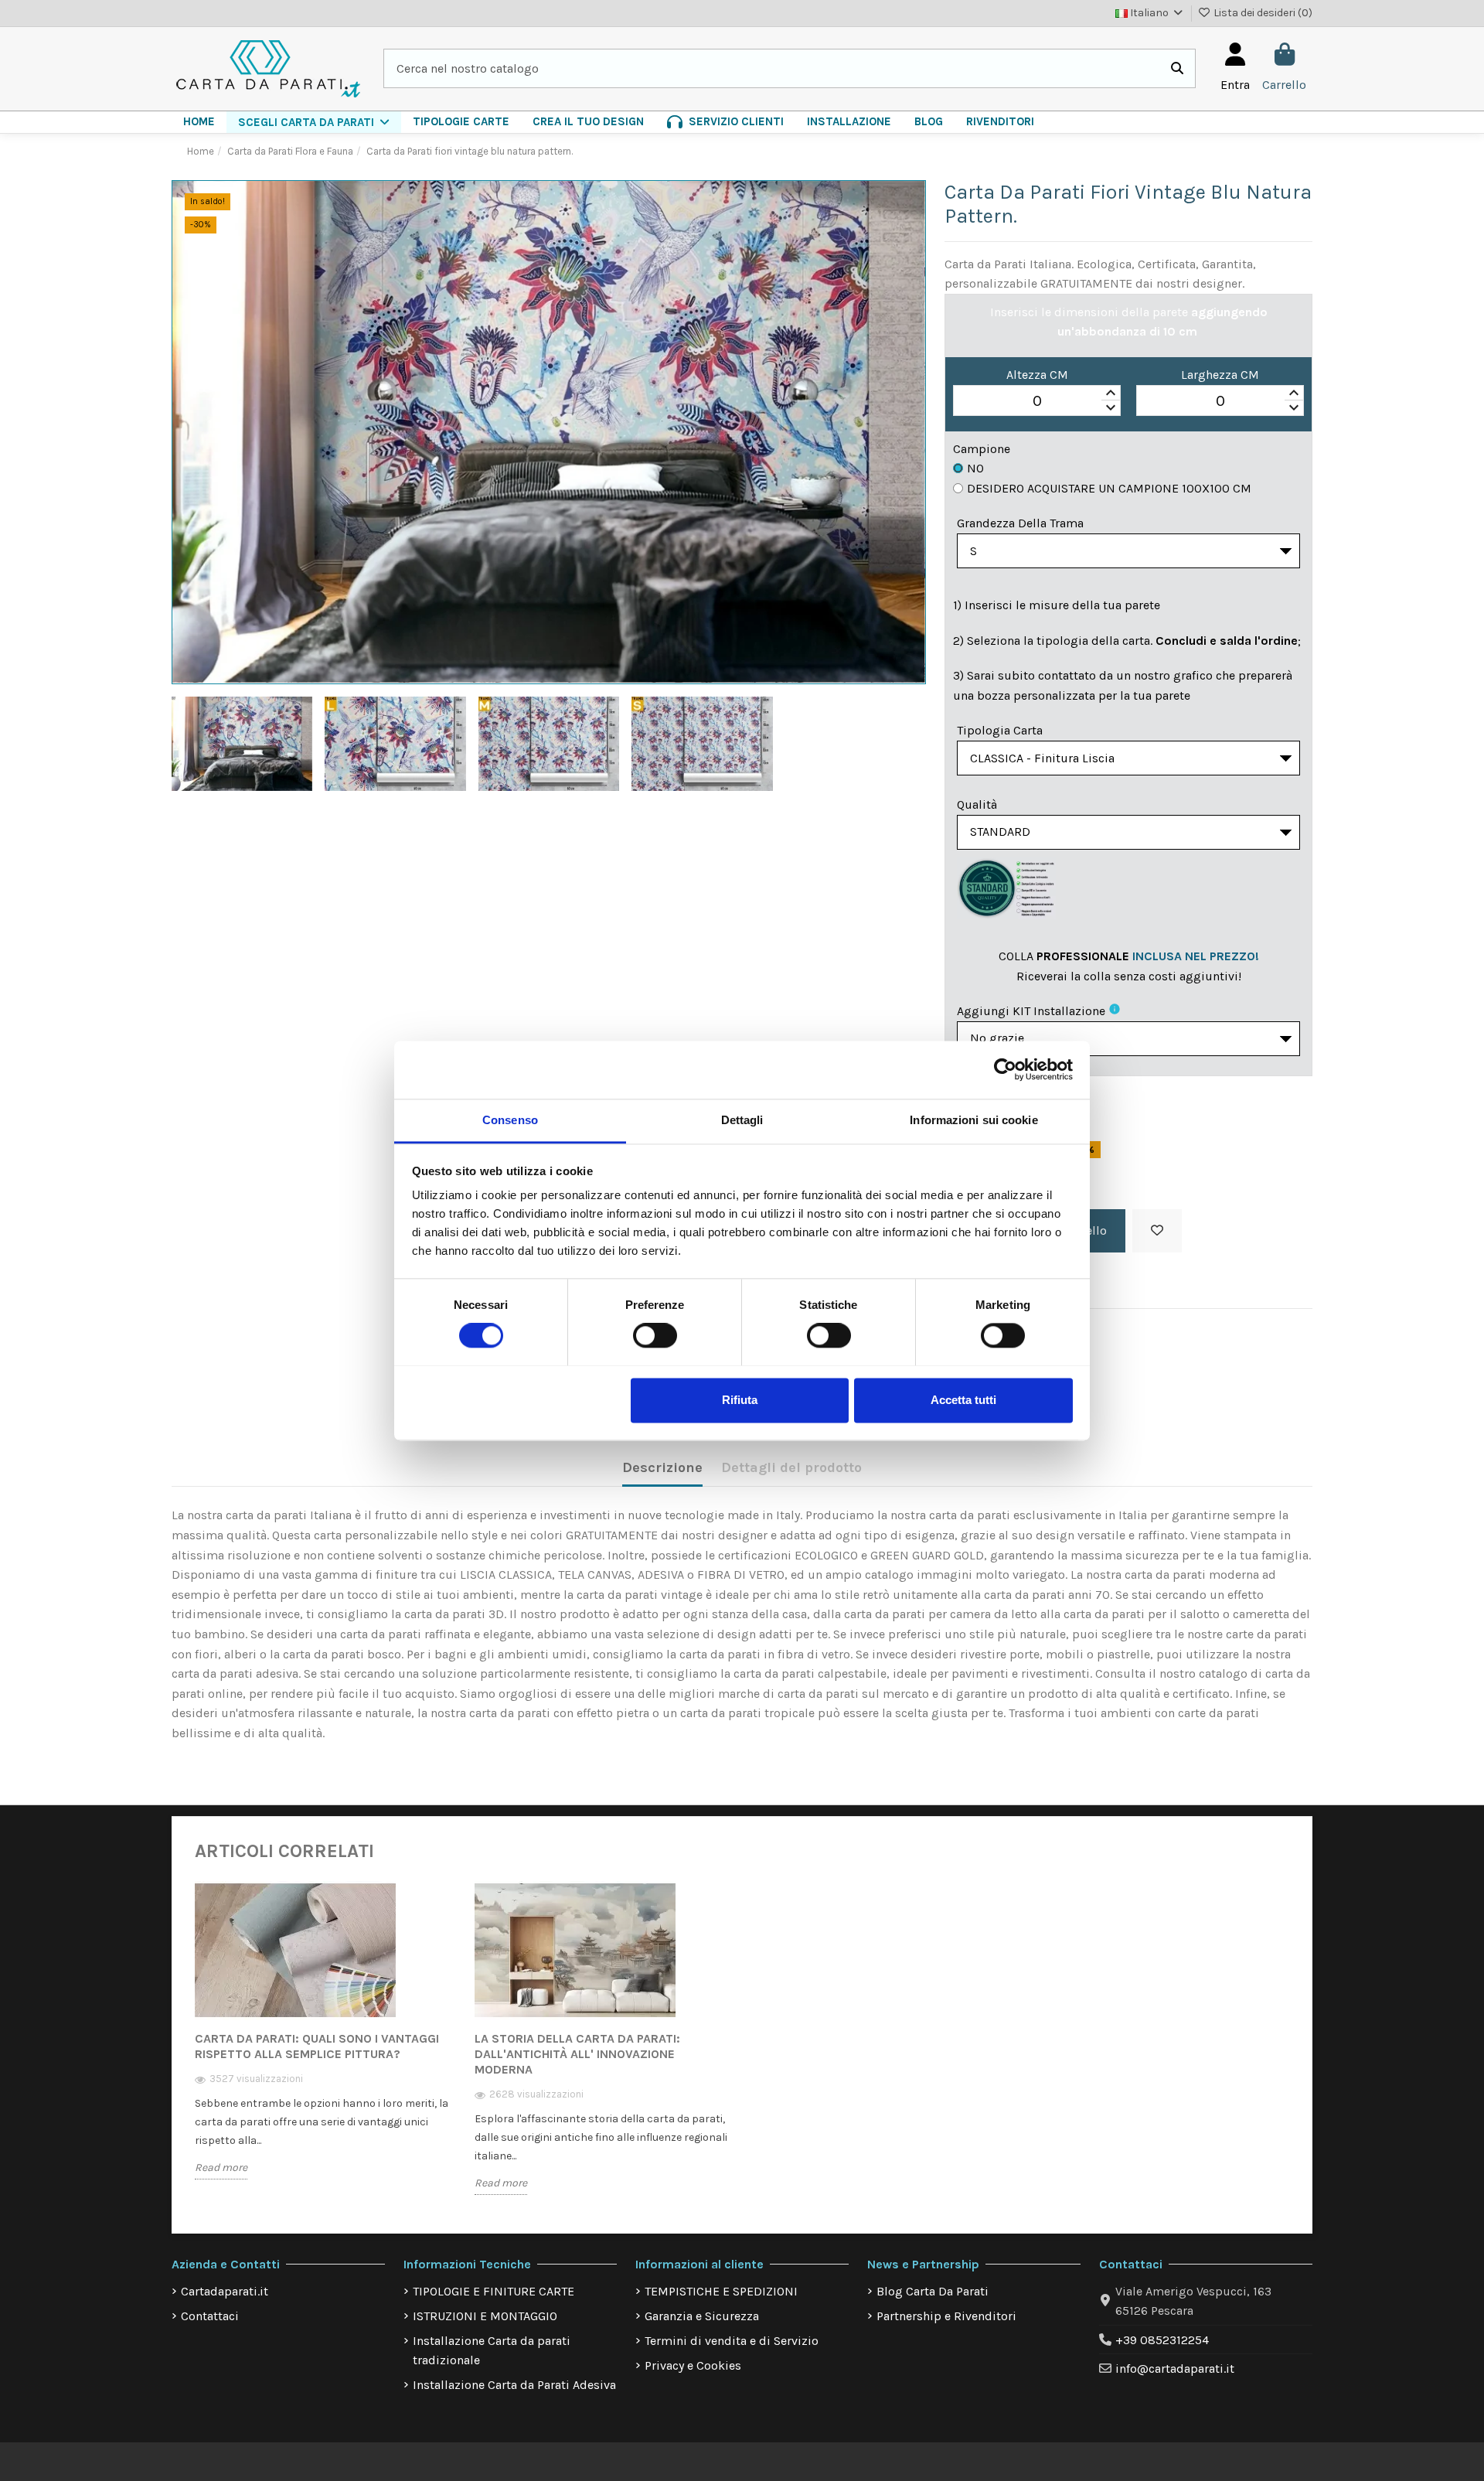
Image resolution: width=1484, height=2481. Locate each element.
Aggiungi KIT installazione (1031, 1011)
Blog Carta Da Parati (933, 2291)
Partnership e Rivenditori (946, 2316)
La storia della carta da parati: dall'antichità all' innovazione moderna (577, 2054)
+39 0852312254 (1162, 2340)
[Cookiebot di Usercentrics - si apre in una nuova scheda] (1005, 1069)
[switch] (655, 1335)
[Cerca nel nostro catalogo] (1177, 69)
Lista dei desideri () (1262, 13)
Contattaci (210, 2316)
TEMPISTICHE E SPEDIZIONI (721, 2291)
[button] (314, 122)
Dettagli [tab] (742, 1120)
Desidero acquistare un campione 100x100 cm (1109, 488)
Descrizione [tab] (662, 1467)
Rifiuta (740, 1400)
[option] (323, 2041)
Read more (221, 2167)
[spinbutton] (1037, 401)
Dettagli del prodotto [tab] (791, 1467)
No (975, 468)
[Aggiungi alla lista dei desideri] (1157, 1231)
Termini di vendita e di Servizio (732, 2341)
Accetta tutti (963, 1400)
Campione (982, 449)
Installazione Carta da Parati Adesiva (514, 2385)
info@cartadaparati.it (1175, 2369)
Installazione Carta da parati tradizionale (492, 2351)
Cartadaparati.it (225, 2291)
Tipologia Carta (1000, 730)
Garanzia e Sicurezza (702, 2316)
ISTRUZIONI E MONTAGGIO (485, 2316)
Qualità (977, 804)
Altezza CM (1037, 375)
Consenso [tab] (510, 1120)
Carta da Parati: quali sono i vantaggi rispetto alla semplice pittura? (317, 2046)
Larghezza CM (1220, 375)
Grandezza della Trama (1020, 523)
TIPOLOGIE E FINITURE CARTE (494, 2291)
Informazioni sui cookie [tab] (973, 1120)
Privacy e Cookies (693, 2365)
